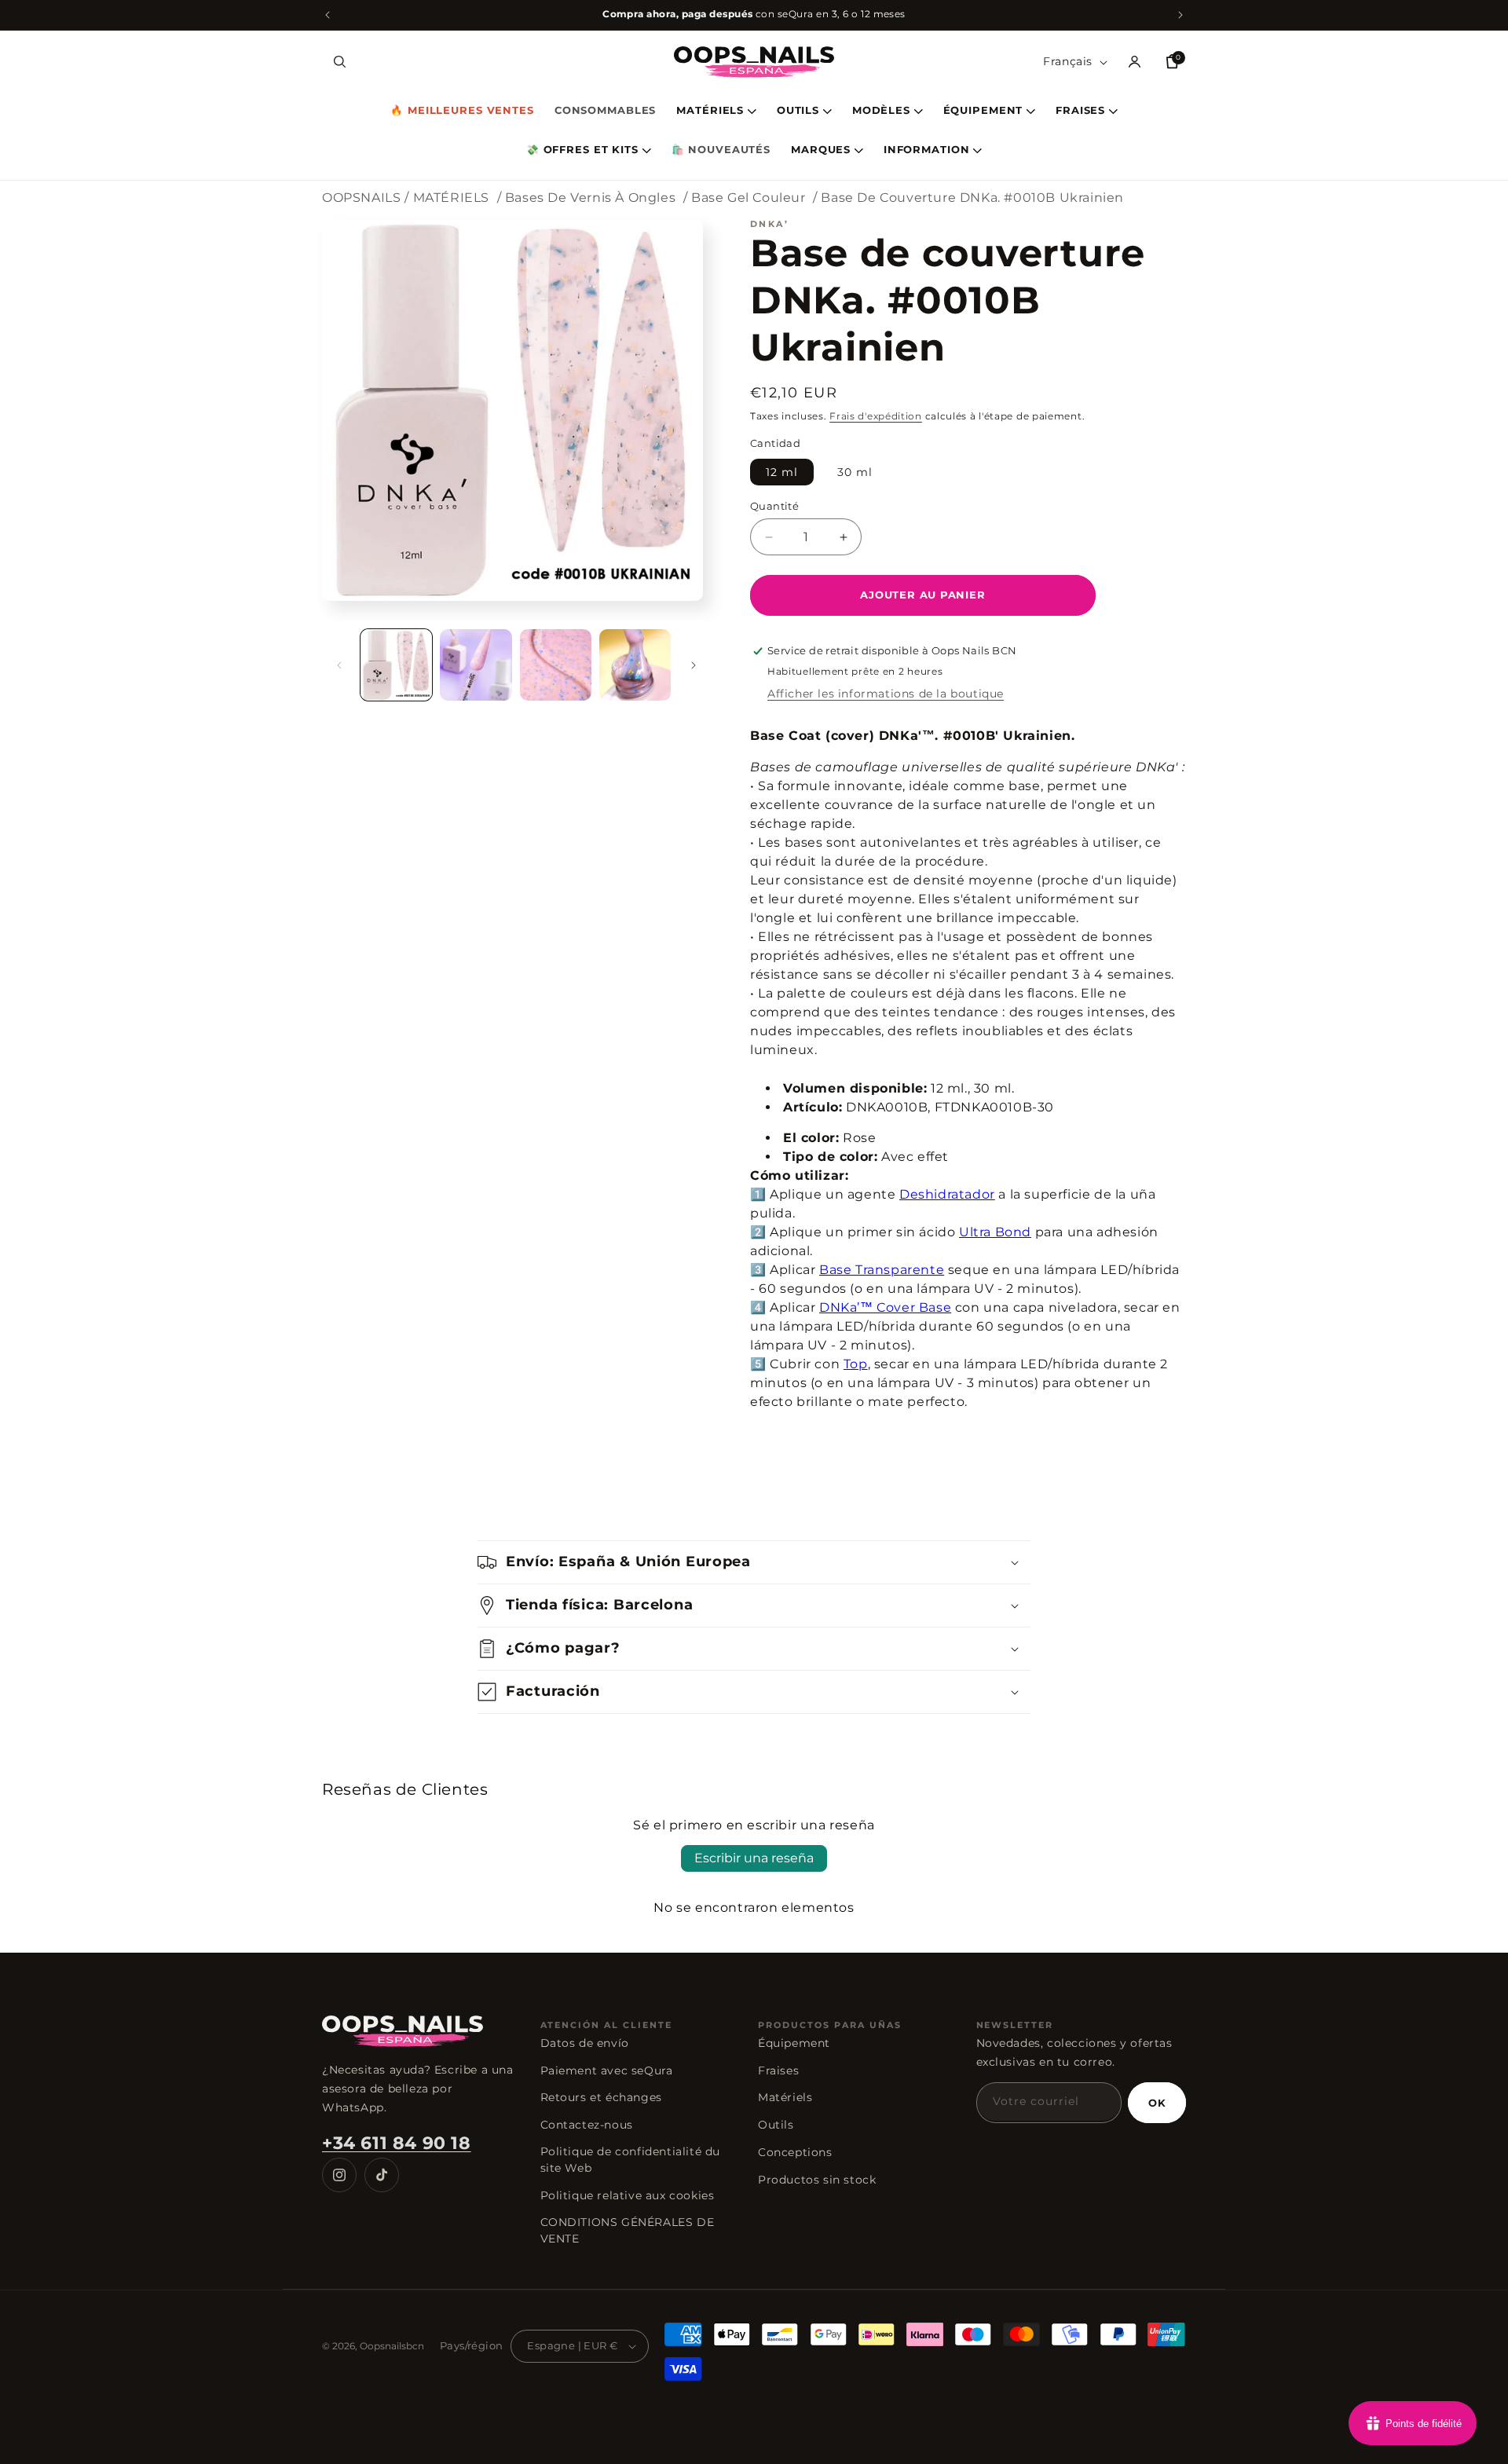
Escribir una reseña (754, 1858)
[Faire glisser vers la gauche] (339, 665)
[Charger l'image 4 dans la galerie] (635, 665)
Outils (776, 2125)
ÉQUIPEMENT (983, 111)
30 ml (855, 472)
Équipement (794, 2043)
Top (856, 1364)
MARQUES (821, 150)
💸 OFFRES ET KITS (582, 150)
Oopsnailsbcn (392, 2346)
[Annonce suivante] (1180, 15)
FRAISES (1080, 111)
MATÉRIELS (710, 111)
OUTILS (798, 111)
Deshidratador (947, 1194)
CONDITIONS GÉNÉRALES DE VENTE (628, 2230)
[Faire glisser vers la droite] (694, 665)
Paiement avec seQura (607, 2070)
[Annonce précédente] (328, 15)
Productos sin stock (817, 2180)
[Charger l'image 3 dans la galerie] (556, 665)
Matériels (785, 2097)
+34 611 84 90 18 (397, 2143)
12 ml (782, 472)
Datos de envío (585, 2043)
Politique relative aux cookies (628, 2195)
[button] (339, 62)
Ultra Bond (995, 1232)
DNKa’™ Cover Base (885, 1307)
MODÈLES (881, 111)
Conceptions (795, 2152)
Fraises (778, 2070)
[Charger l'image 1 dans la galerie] (396, 665)
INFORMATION (927, 150)
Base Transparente (882, 1270)
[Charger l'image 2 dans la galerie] (476, 665)
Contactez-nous (587, 2125)
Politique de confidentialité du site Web (631, 2160)
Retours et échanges (601, 2097)
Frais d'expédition (876, 416)
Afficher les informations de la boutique (886, 694)
